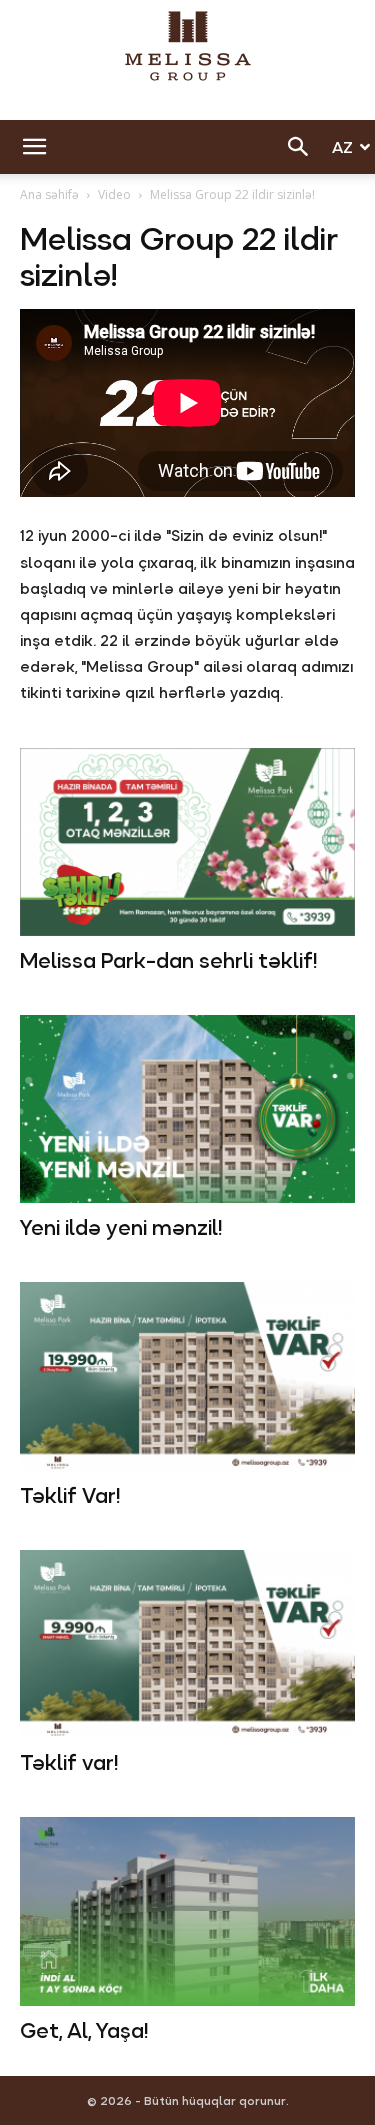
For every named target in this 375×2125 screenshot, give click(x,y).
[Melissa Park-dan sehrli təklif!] (187, 842)
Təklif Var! (70, 1496)
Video (114, 194)
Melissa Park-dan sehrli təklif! (168, 961)
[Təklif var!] (187, 1644)
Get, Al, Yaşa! (84, 2031)
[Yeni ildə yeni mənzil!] (187, 1109)
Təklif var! (69, 1763)
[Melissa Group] (187, 46)
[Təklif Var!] (187, 1376)
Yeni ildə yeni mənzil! (121, 1228)
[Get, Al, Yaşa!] (187, 1911)
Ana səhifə (49, 194)
